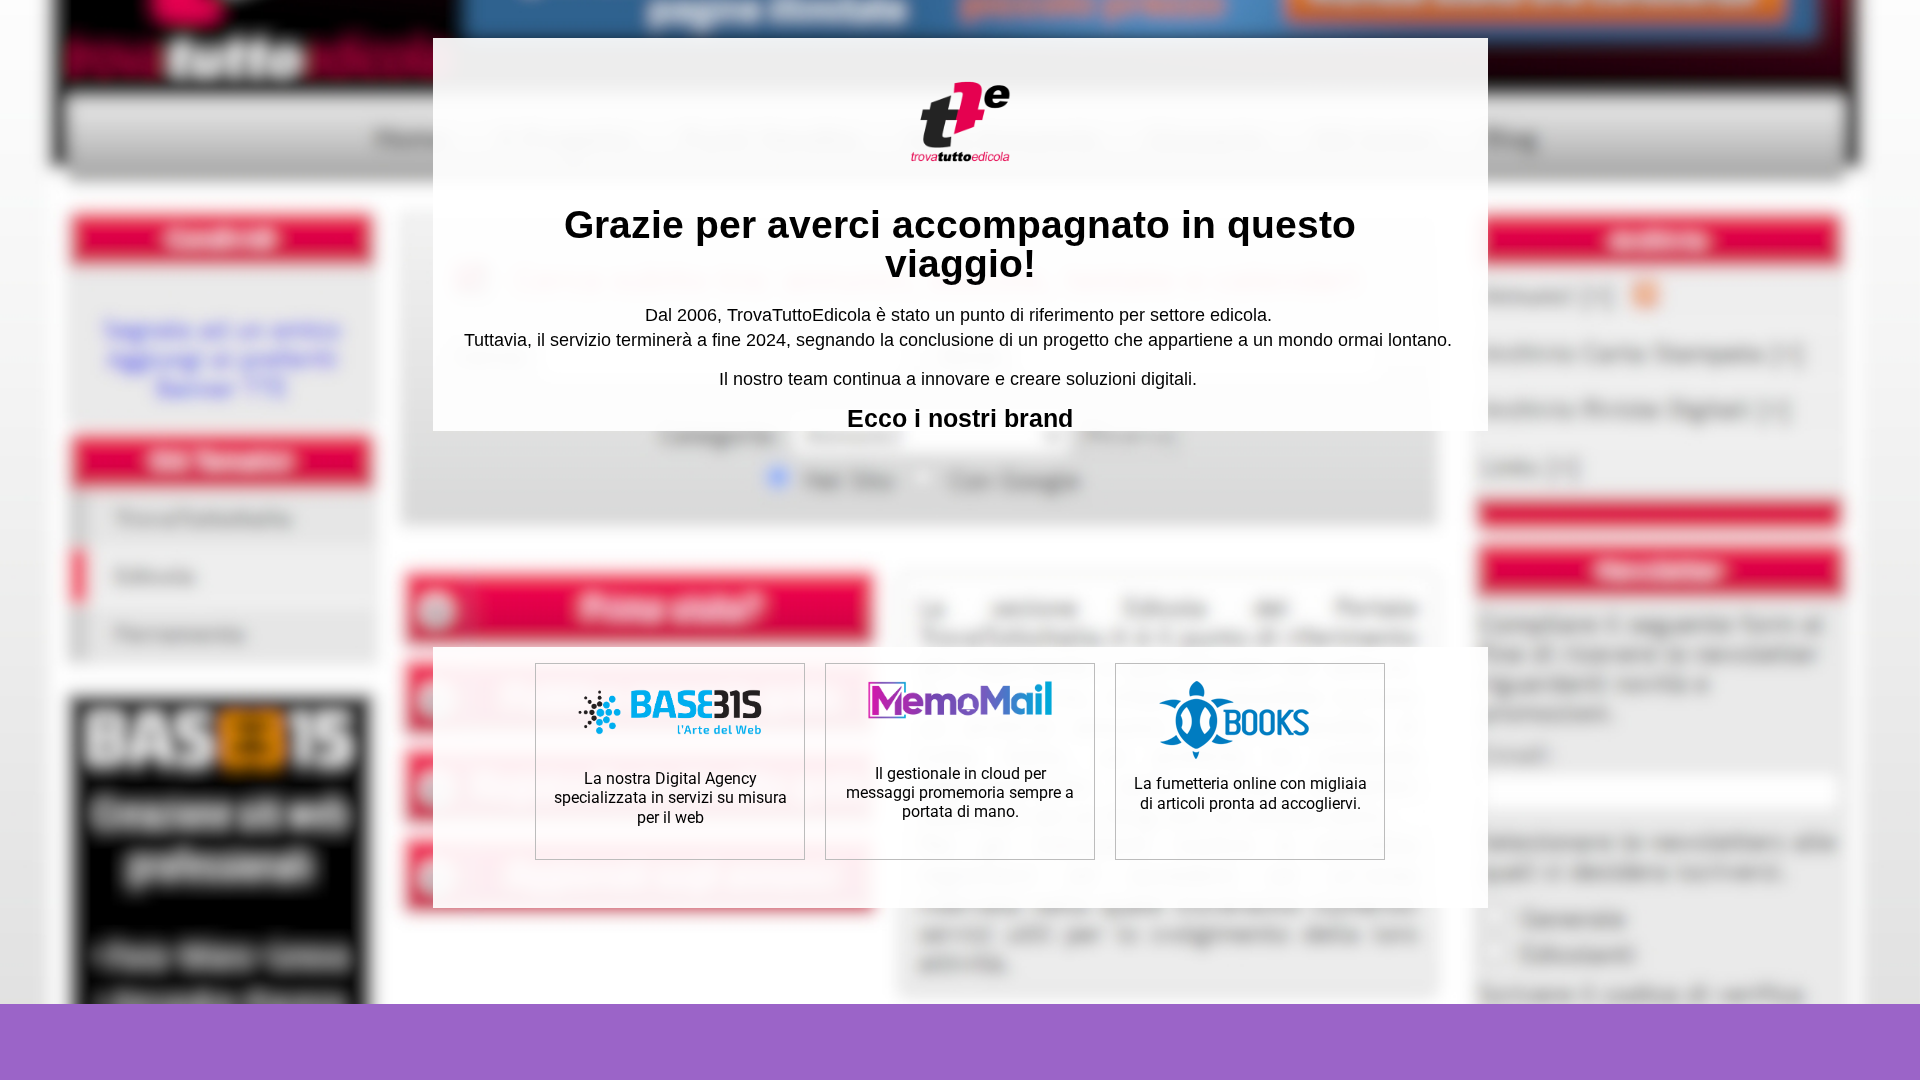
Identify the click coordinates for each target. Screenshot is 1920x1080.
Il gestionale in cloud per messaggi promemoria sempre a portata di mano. (960, 792)
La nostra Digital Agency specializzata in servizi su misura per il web (670, 797)
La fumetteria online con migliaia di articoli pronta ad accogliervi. (1250, 793)
